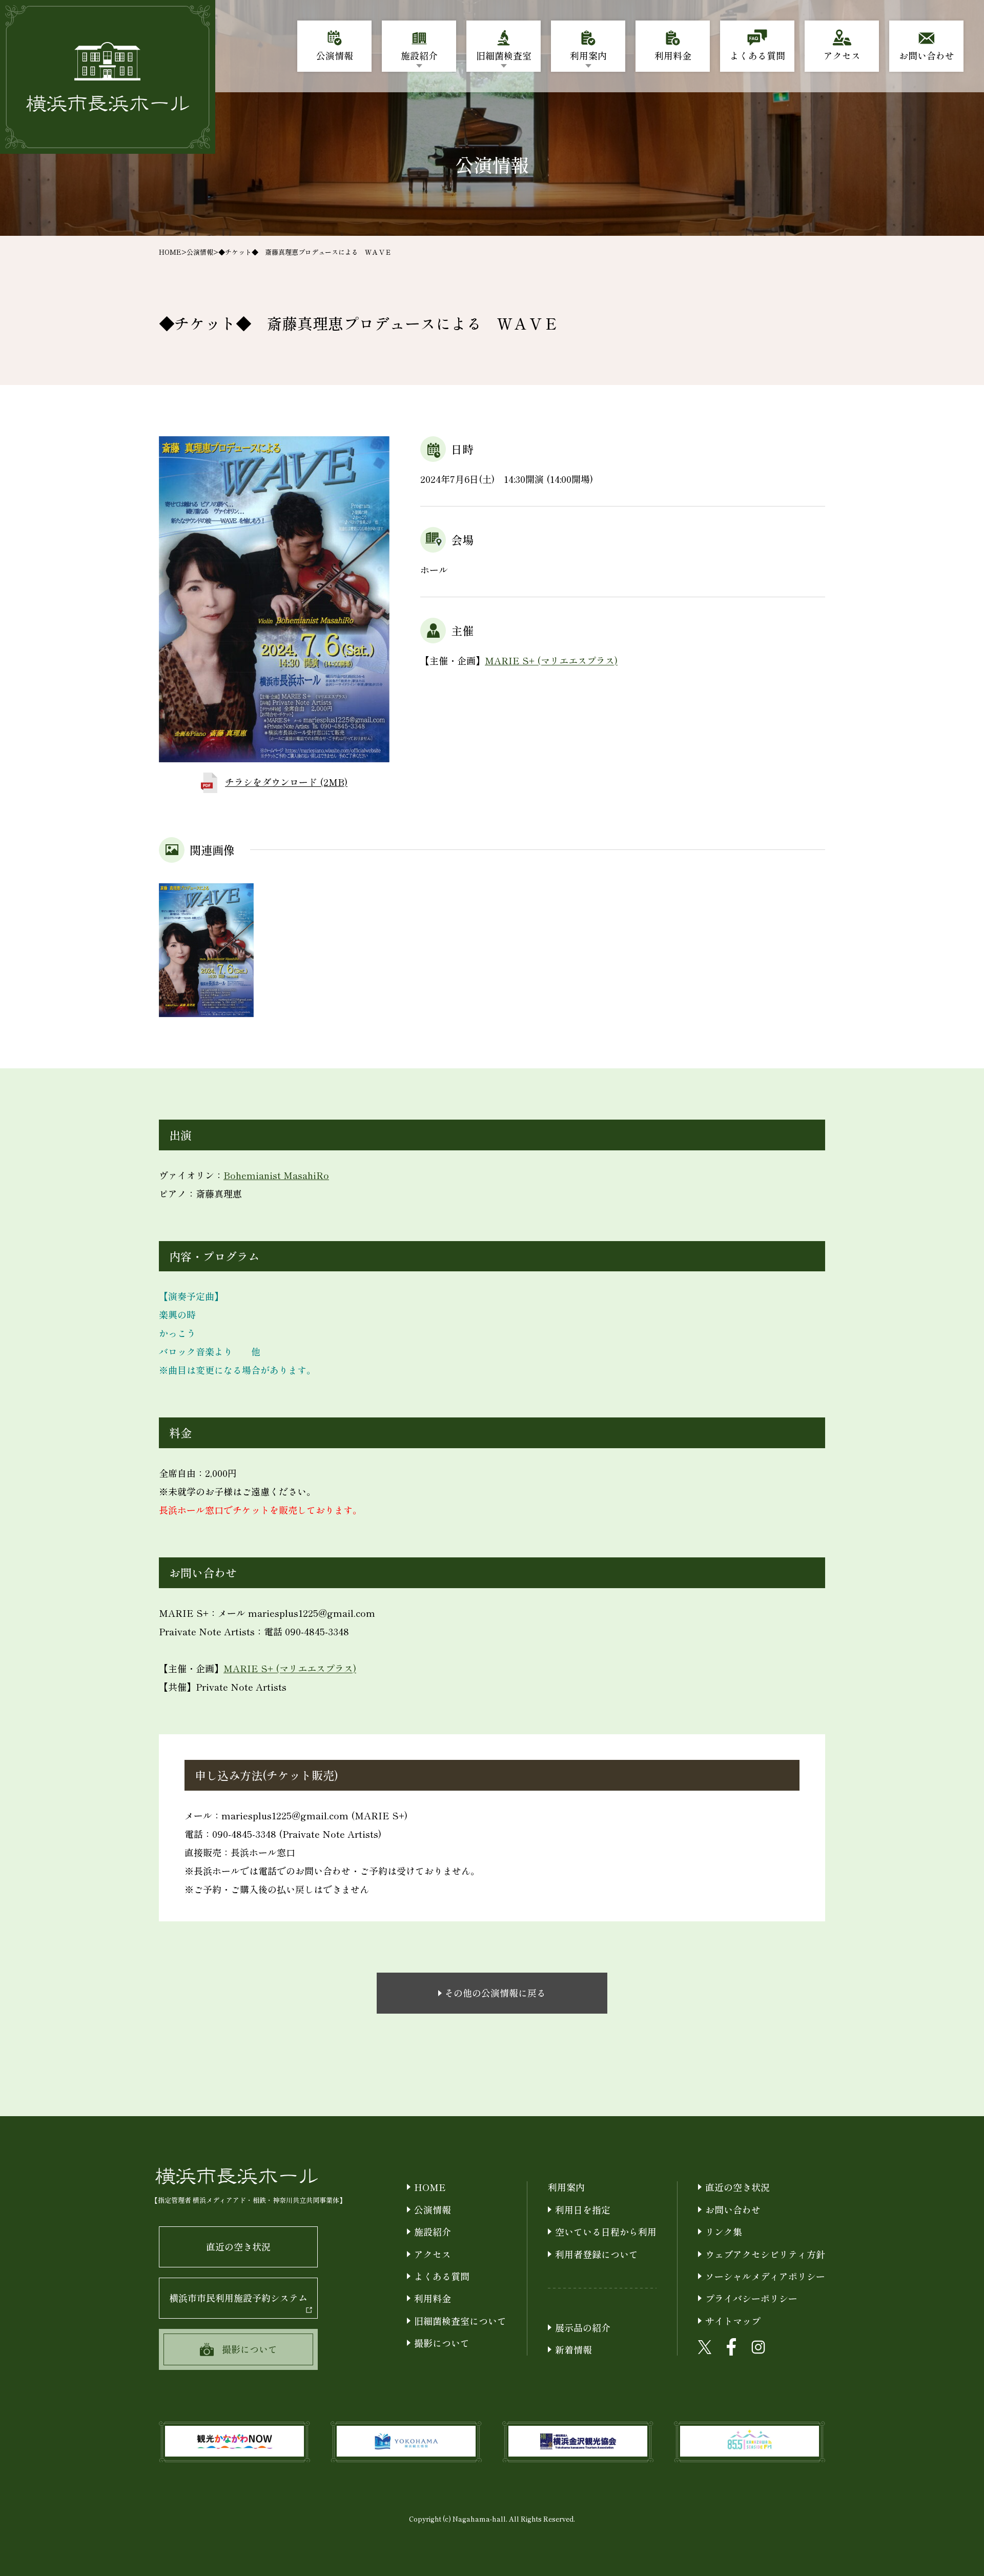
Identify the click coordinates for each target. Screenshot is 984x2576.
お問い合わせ (733, 2209)
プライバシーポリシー (751, 2298)
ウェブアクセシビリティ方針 (765, 2254)
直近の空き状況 (238, 2246)
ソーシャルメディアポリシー (765, 2276)
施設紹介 (433, 2232)
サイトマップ (733, 2321)
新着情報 (573, 2349)
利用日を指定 (583, 2209)
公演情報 (200, 252)
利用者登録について (597, 2254)
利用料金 (433, 2298)
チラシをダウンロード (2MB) (286, 782)
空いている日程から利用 (606, 2232)
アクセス (433, 2254)
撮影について (442, 2343)
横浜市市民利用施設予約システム (238, 2298)
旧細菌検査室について (460, 2321)
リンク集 (724, 2232)
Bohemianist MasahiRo (276, 1175)
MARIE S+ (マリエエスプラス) (551, 660)
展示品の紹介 (583, 2327)
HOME (170, 252)
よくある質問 (442, 2276)
